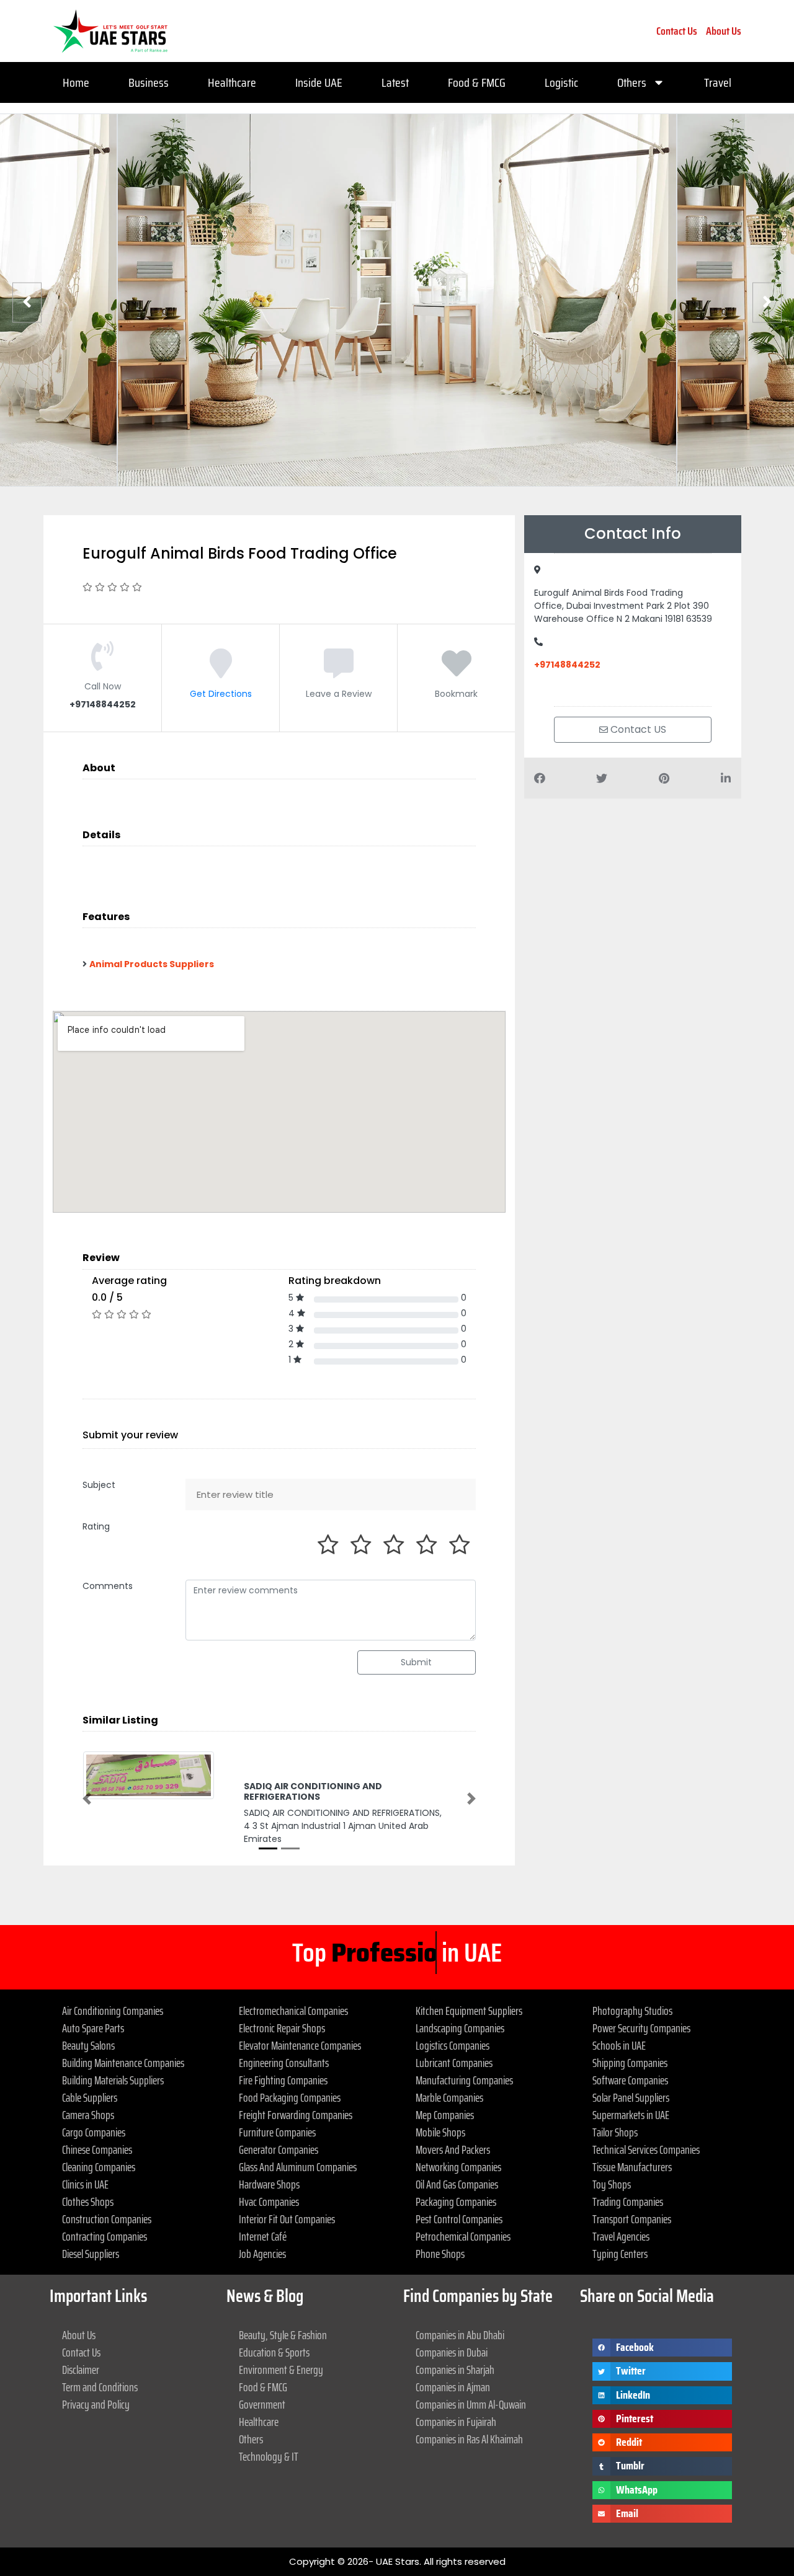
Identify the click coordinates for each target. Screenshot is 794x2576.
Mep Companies (445, 2115)
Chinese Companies (97, 2149)
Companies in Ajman (453, 2387)
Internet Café (263, 2236)
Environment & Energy (281, 2370)
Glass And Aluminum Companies (298, 2167)
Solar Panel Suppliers (631, 2097)
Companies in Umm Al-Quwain (471, 2404)
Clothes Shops (88, 2202)
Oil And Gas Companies (457, 2184)
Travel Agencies (621, 2236)
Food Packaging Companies (290, 2097)
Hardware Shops (269, 2184)
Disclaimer (81, 2370)
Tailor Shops (615, 2132)
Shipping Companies (630, 2063)
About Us (724, 31)
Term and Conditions (100, 2387)
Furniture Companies (277, 2132)
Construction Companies (107, 2219)
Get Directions (221, 694)
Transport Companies (632, 2219)
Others (632, 82)
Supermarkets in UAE (631, 2115)
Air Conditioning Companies (113, 2011)
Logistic (561, 82)
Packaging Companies (456, 2202)
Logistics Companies (453, 2045)
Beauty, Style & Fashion (283, 2335)
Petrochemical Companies (463, 2236)
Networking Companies (458, 2167)
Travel (718, 82)
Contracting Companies (105, 2236)
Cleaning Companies (99, 2167)
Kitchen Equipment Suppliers (469, 2011)
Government (262, 2404)
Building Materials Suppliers (113, 2080)
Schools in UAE (619, 2045)
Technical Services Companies (646, 2149)
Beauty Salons (88, 2045)
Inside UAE (319, 82)
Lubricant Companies (454, 2063)
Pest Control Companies (459, 2219)
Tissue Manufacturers (632, 2167)
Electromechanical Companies (293, 2011)
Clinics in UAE (85, 2184)
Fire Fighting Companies (283, 2080)
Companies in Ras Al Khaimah (469, 2439)
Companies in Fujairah (456, 2422)
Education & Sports (274, 2352)
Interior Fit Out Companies (287, 2219)
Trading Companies (628, 2202)
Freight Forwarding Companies (296, 2115)
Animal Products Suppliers (152, 964)
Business (149, 82)
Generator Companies (279, 2149)
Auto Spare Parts (93, 2028)
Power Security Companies (641, 2028)
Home (76, 82)
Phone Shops (440, 2254)
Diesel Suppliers (91, 2254)
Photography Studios (632, 2011)
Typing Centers (620, 2254)
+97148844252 (567, 665)
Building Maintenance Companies (123, 2063)
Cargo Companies (94, 2132)
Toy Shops (612, 2184)
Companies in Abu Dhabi (460, 2335)
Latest (395, 82)
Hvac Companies (269, 2202)
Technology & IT (269, 2456)
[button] (87, 1799)
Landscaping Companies (460, 2028)
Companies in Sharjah (455, 2370)
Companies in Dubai (452, 2352)
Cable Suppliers (90, 2097)
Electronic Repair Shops (282, 2028)
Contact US (637, 729)
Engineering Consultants (284, 2063)
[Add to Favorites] (457, 672)
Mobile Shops (440, 2132)
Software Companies (630, 2080)
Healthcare (232, 82)
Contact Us (677, 31)
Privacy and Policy (96, 2404)
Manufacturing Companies (464, 2080)
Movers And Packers (453, 2149)
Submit (416, 1662)
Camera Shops (88, 2115)
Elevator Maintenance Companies (300, 2045)
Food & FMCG (477, 82)
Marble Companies (449, 2097)
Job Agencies (262, 2254)
